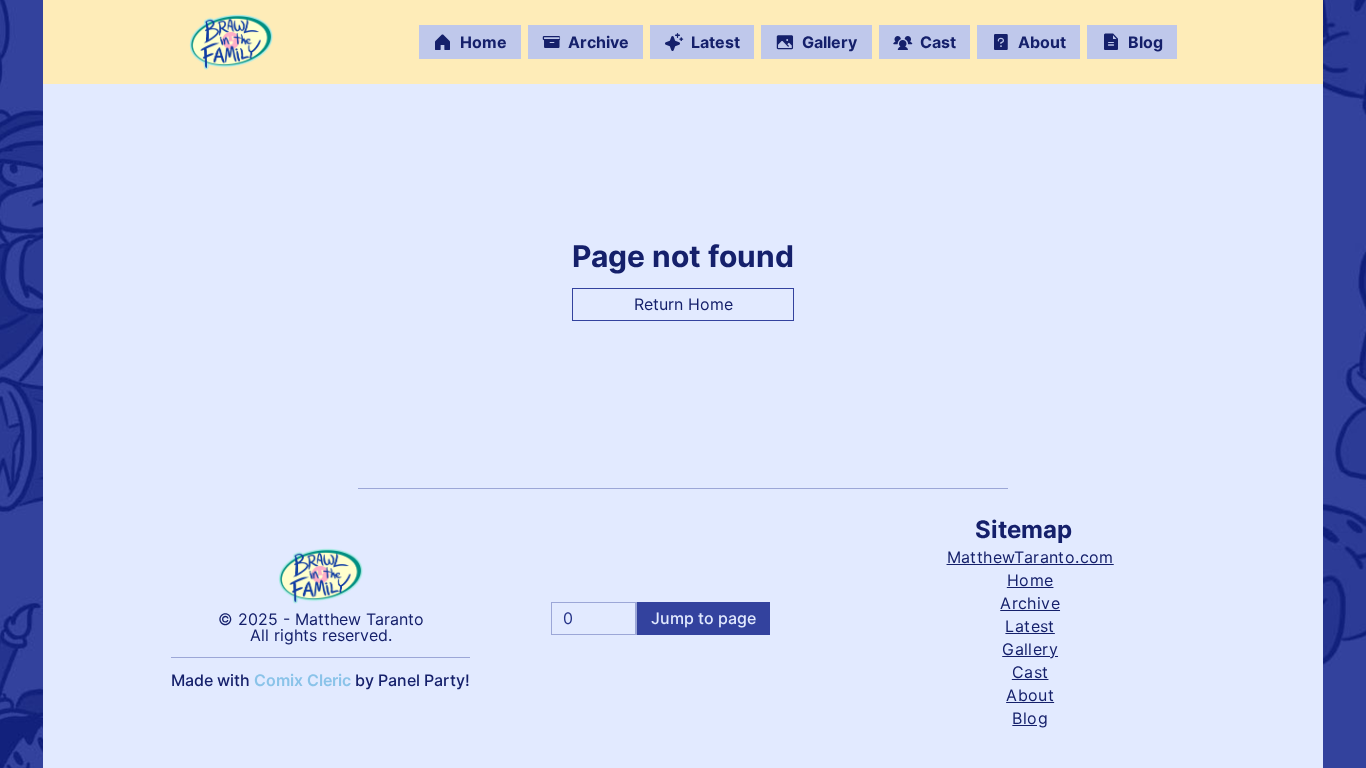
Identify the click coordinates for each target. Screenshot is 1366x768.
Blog (1145, 42)
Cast (938, 42)
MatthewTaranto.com (1030, 557)
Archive (598, 42)
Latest (715, 42)
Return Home (683, 304)
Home (483, 42)
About (1042, 42)
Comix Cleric (302, 680)
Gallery (829, 42)
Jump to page (703, 618)
